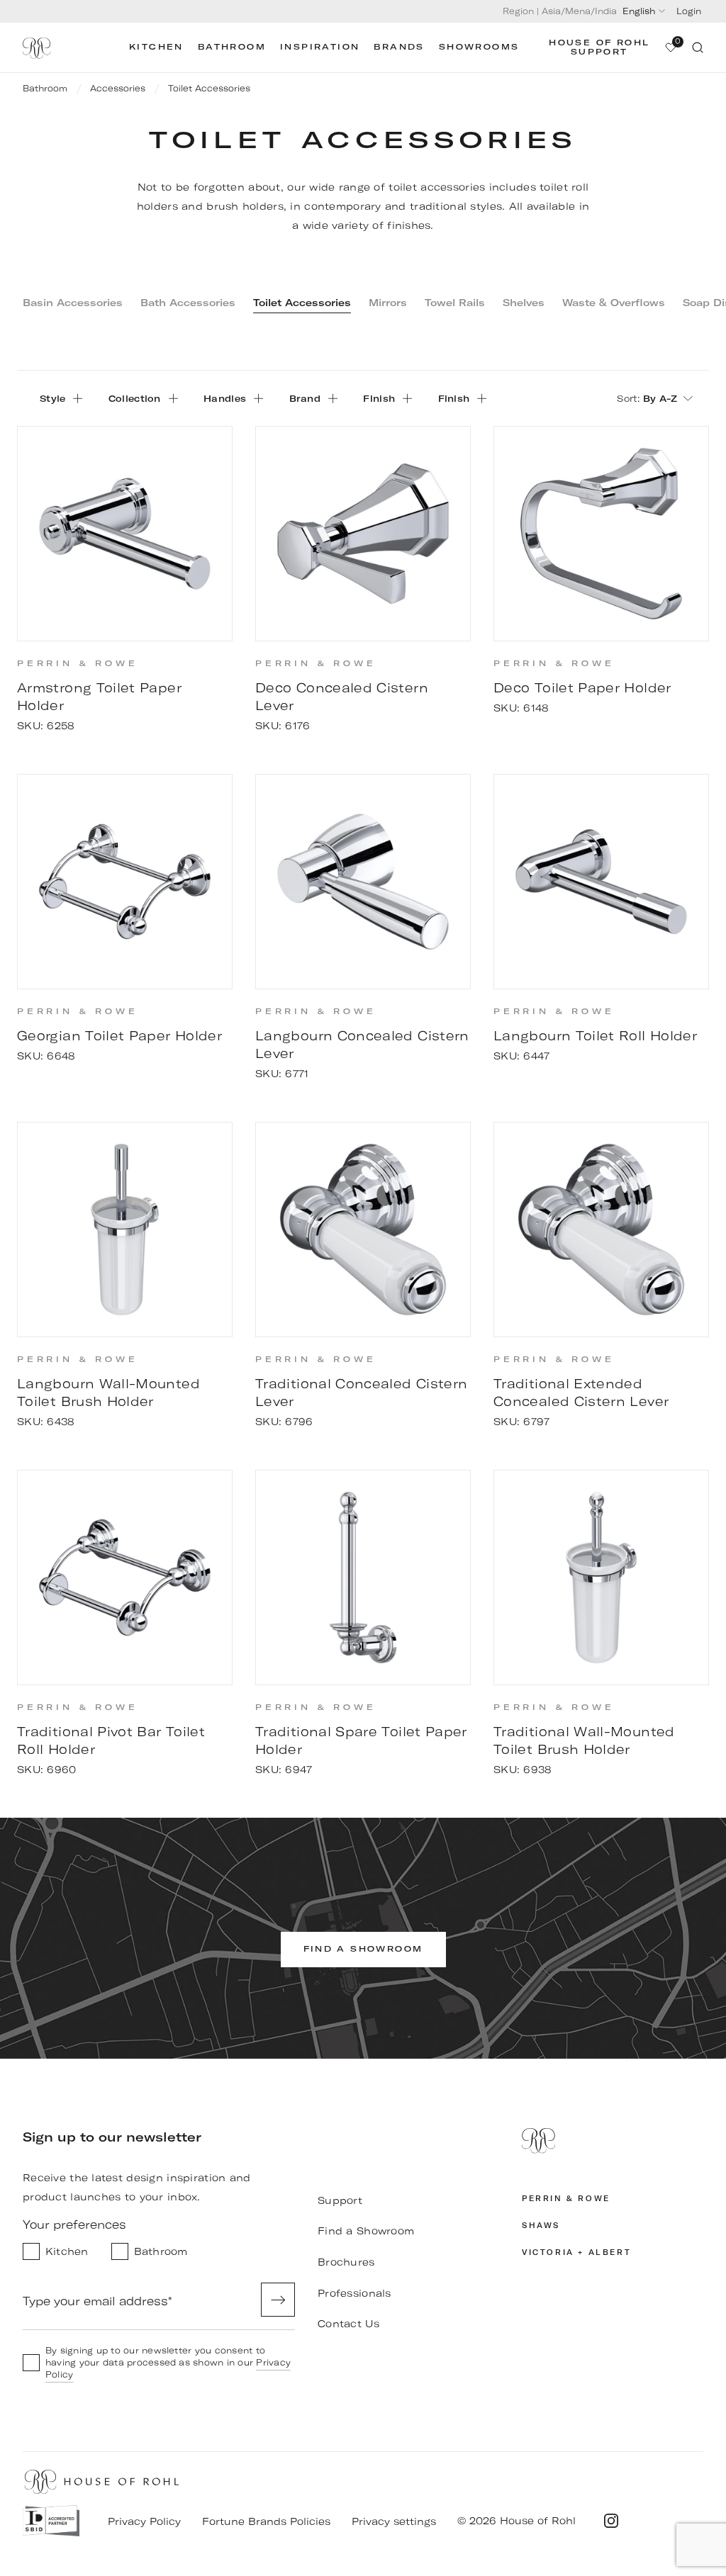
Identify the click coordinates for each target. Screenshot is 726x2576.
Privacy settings (394, 2521)
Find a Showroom (366, 2231)
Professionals (354, 2293)
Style (52, 398)
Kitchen (156, 47)
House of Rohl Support (599, 47)
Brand (305, 398)
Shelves (524, 303)
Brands (399, 47)
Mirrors (388, 303)
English (639, 11)
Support (340, 2200)
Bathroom (232, 47)
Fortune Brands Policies (266, 2521)
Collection (135, 398)
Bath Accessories (188, 303)
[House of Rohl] (613, 2150)
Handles (225, 398)
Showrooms (479, 47)
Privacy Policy (144, 2521)
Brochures (346, 2262)
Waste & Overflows (614, 303)
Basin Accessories (73, 303)
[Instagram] (611, 2521)
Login (689, 11)
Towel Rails (455, 303)
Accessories (118, 88)
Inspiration (320, 47)
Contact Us (348, 2324)
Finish (379, 398)
